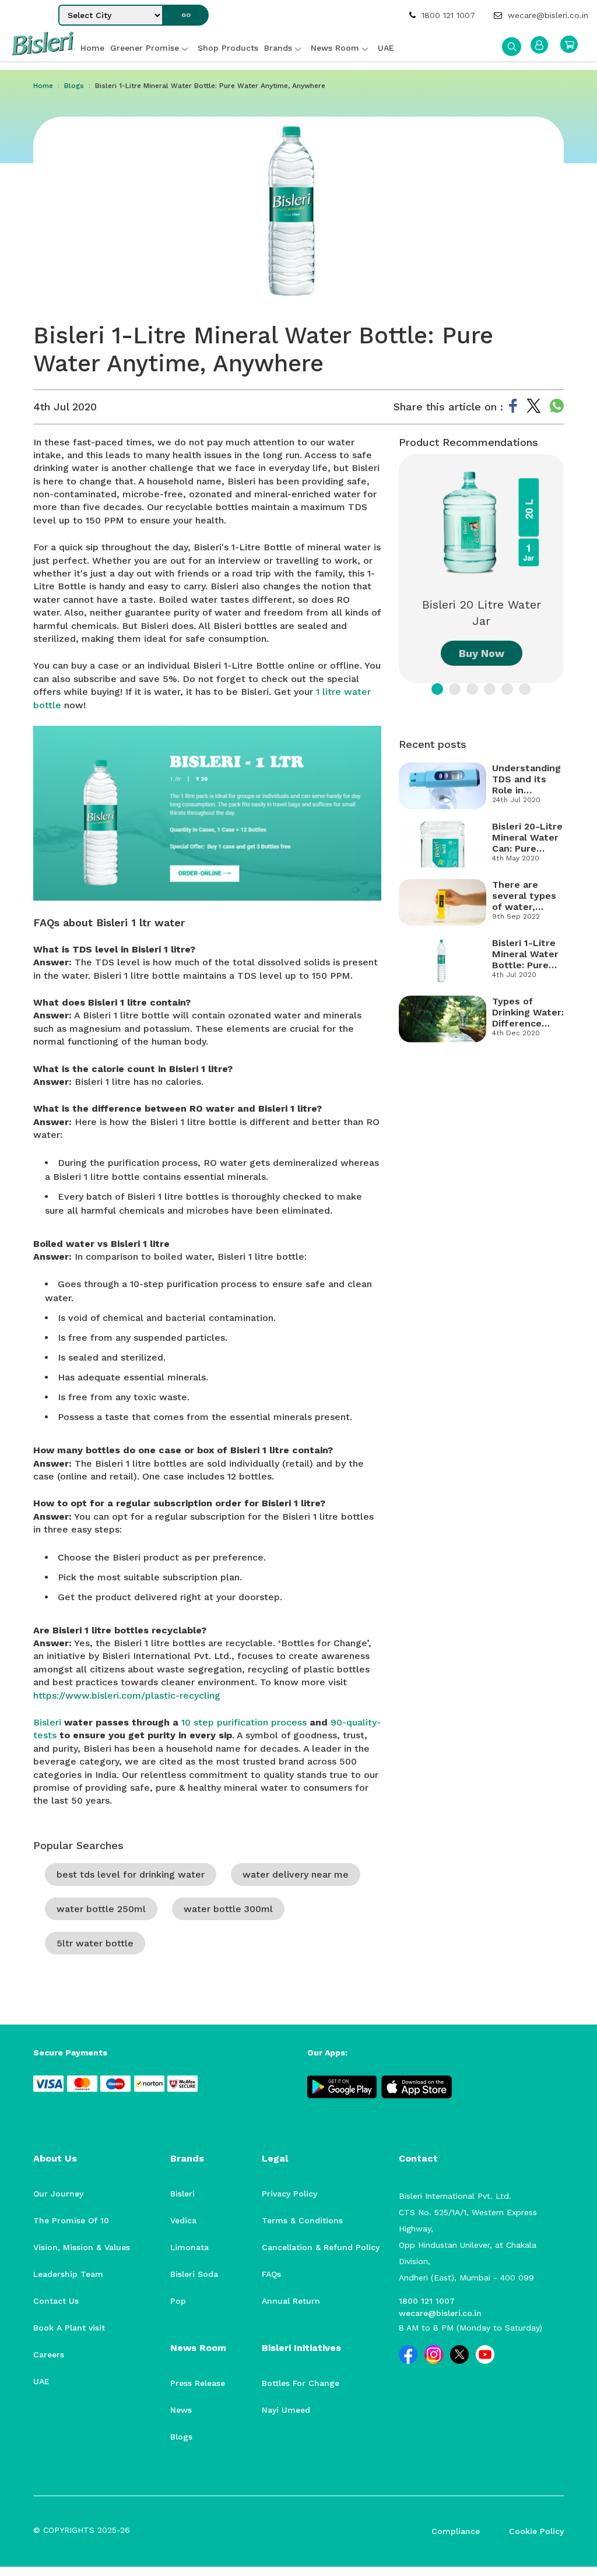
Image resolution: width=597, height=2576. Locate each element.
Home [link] (92, 48)
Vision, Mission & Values (82, 2247)
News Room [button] (335, 48)
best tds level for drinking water (131, 1874)
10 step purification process (244, 1722)
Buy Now (482, 653)
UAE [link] (386, 48)
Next (573, 569)
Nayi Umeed (286, 2410)
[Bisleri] (43, 52)
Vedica (183, 2220)
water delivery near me (296, 1874)
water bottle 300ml (228, 1909)
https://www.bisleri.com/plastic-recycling (127, 1695)
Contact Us (56, 2301)
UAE (41, 2381)
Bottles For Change (301, 2383)
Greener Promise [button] (145, 48)
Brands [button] (278, 48)
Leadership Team (68, 2274)
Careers (49, 2354)
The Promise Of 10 (71, 2220)
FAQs (271, 2274)
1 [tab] (437, 689)
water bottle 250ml (101, 1909)
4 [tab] (490, 689)
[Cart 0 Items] (569, 44)
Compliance (456, 2531)
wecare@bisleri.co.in (547, 15)
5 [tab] (507, 689)
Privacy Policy (289, 2194)
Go (186, 15)
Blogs (74, 86)
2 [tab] (455, 689)
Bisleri (47, 1722)
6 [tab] (525, 689)
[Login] (539, 45)
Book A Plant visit (69, 2328)
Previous (390, 569)
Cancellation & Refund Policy (321, 2247)
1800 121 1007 (447, 15)
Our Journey (58, 2194)
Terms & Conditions (302, 2220)
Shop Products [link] (228, 48)
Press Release (198, 2383)
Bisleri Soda (194, 2274)
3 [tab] (472, 689)
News (181, 2410)
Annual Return (291, 2301)
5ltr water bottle (95, 1943)
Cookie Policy (536, 2531)
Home (43, 86)
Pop (178, 2301)
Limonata (189, 2247)
